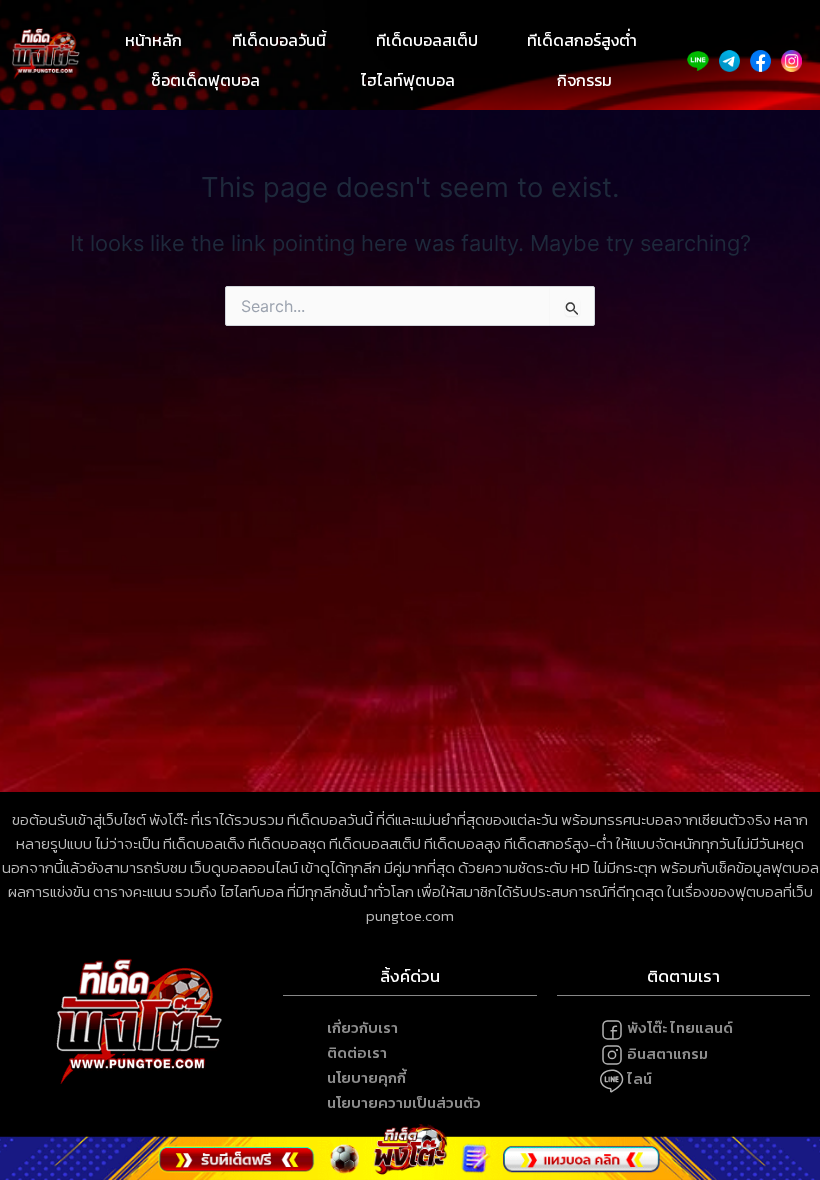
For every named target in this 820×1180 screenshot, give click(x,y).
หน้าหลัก (153, 40)
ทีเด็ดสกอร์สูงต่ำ (582, 40)
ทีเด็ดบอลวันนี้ (279, 40)
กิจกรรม (584, 80)
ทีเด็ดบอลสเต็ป (427, 40)
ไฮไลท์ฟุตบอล (408, 80)
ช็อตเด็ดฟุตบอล (205, 80)
